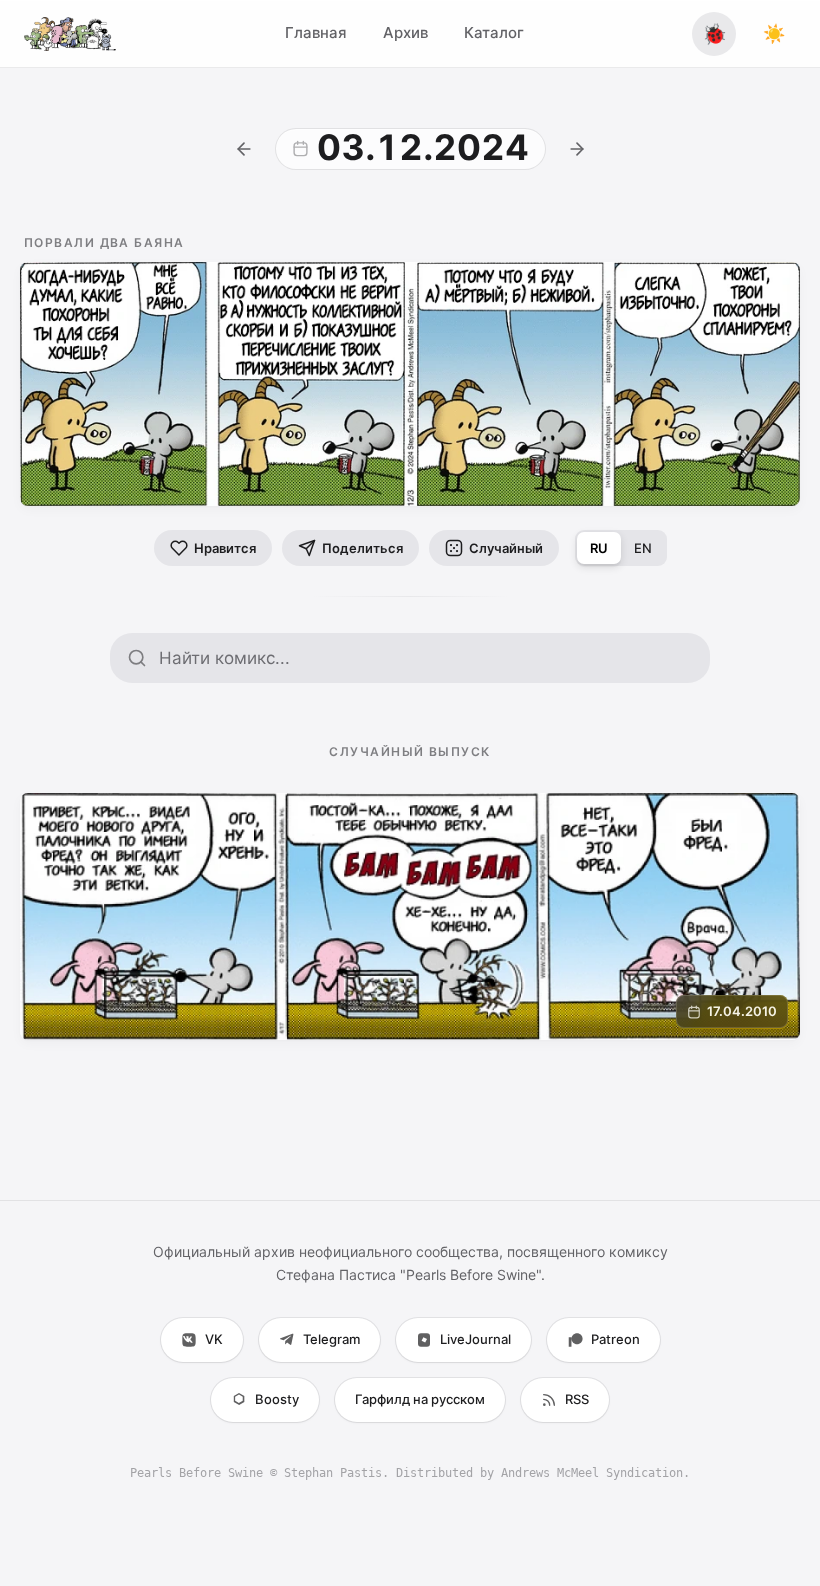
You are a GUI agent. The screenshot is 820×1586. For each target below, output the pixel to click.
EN (643, 548)
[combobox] (426, 658)
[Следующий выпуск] (577, 149)
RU (599, 548)
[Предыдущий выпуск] (244, 149)
